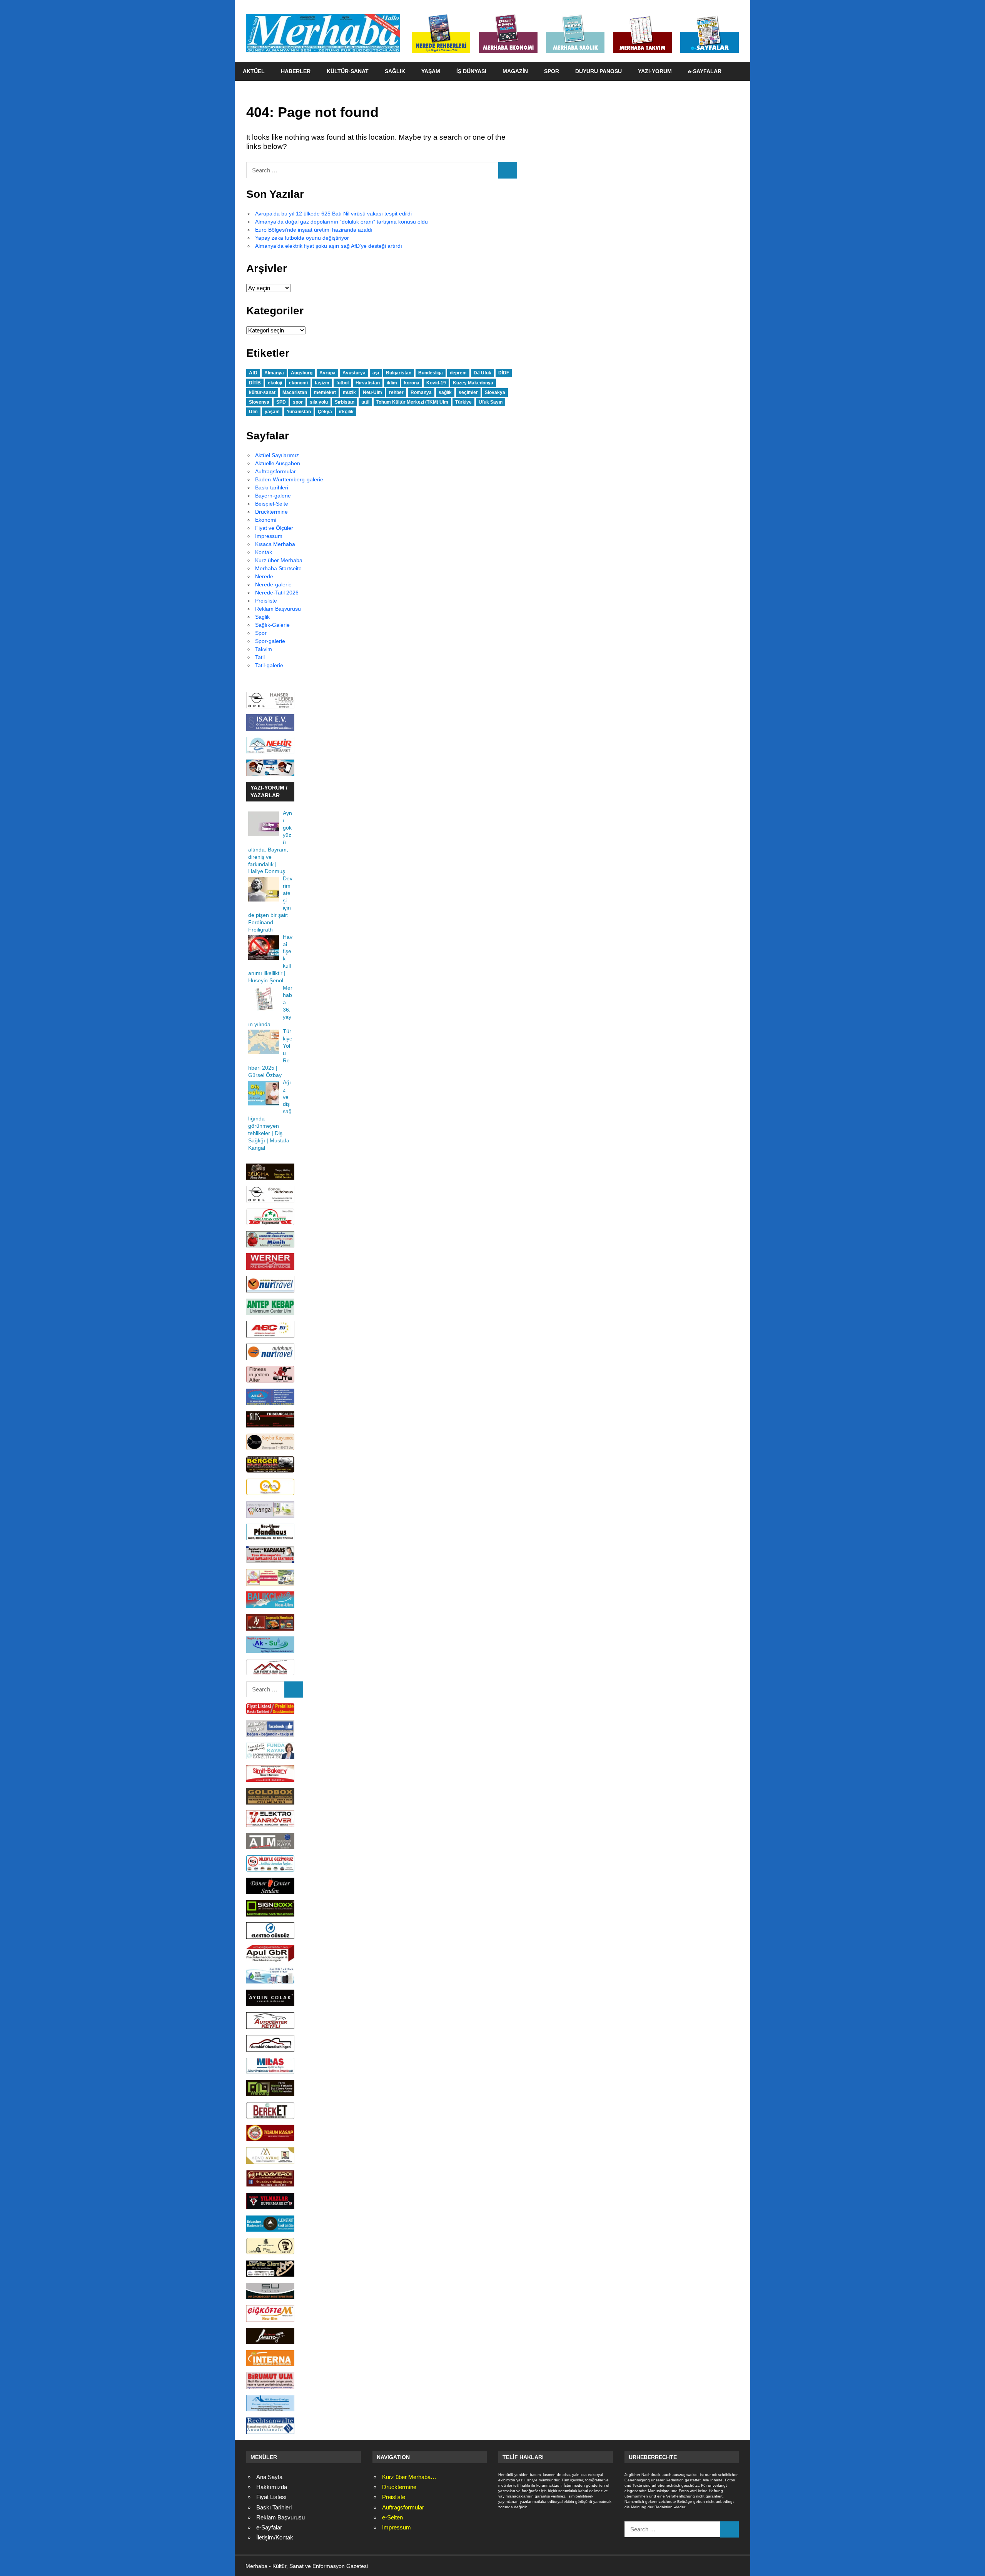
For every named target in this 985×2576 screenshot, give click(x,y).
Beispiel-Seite (272, 504)
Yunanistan (299, 412)
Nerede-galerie (273, 584)
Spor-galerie (270, 641)
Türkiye (463, 402)
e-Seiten (392, 2517)
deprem (458, 373)
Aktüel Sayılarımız (277, 455)
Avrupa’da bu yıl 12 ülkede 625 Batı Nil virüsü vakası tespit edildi (333, 214)
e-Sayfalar (269, 2527)
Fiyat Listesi (271, 2497)
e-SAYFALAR (705, 71)
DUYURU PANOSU (599, 71)
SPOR (552, 71)
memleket (325, 392)
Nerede (264, 576)
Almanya (274, 373)
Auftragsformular (275, 471)
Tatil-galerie (269, 665)
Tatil (260, 657)
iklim (392, 383)
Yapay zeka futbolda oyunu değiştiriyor (302, 238)
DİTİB (255, 383)
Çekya (325, 412)
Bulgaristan (399, 373)
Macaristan (295, 392)
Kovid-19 (436, 383)
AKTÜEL (254, 71)
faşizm (322, 383)
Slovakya (495, 392)
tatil (365, 402)
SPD (281, 402)
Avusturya (354, 373)
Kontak (264, 552)
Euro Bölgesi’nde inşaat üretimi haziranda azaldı (314, 230)
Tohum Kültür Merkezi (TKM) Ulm (412, 402)
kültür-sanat (262, 392)
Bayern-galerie (273, 496)
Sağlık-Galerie (272, 625)
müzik (349, 392)
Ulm (253, 412)
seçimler (468, 392)
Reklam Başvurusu (278, 609)
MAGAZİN (515, 71)
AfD (253, 373)
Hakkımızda (272, 2487)
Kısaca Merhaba (275, 544)
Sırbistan (345, 402)
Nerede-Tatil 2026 (277, 593)
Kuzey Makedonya (473, 383)
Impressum (269, 536)
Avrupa (327, 373)
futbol (342, 383)
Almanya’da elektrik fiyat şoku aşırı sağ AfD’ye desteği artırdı (329, 246)
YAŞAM (431, 71)
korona (412, 383)
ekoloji (275, 383)
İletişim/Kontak (275, 2537)
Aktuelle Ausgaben (278, 463)
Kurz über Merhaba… (281, 560)
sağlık (445, 392)
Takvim (264, 649)
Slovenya (259, 402)
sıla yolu (319, 402)
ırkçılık (346, 412)
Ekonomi (266, 520)
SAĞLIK (395, 71)
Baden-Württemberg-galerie (289, 479)
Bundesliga (431, 373)
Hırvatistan (368, 383)
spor (298, 402)
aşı (376, 373)
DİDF (504, 373)
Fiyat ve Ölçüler (274, 528)
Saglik (262, 617)
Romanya (421, 392)
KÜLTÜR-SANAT (348, 71)
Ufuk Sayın (491, 402)
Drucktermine (271, 512)
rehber (396, 392)
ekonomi (298, 383)
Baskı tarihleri (272, 487)
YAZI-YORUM (655, 71)
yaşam (272, 412)
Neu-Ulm (372, 392)
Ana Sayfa (269, 2477)
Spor (261, 633)
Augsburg (302, 373)
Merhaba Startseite (278, 568)
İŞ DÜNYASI (471, 71)
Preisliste (266, 601)
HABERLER (296, 71)
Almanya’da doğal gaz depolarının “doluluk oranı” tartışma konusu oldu (341, 222)
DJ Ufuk (482, 373)
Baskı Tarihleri (274, 2507)
